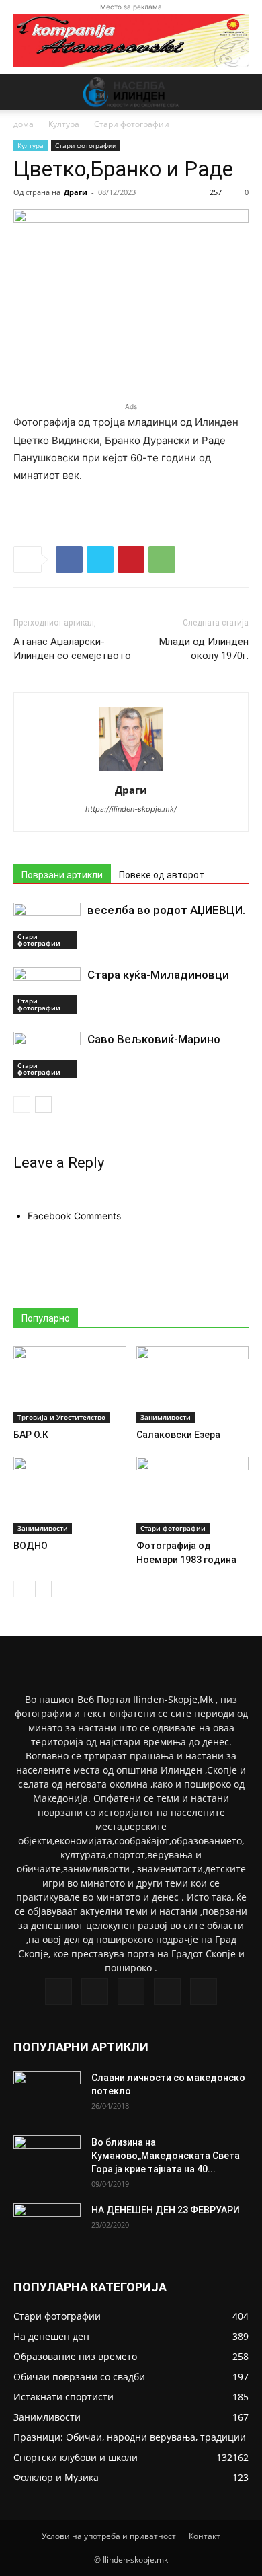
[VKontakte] (167, 1992)
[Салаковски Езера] (193, 1385)
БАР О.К (31, 1435)
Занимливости (166, 1417)
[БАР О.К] (70, 1385)
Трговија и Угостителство (61, 1417)
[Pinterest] (131, 560)
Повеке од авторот (162, 875)
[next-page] (43, 1105)
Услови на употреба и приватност (109, 2536)
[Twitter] (100, 560)
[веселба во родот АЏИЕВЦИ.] (47, 926)
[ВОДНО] (70, 1495)
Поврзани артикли (62, 875)
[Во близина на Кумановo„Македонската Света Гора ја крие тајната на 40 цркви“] (47, 2159)
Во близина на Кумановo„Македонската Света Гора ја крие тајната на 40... (166, 2156)
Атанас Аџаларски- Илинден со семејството (72, 649)
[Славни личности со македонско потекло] (47, 2094)
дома (24, 124)
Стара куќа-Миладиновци (158, 975)
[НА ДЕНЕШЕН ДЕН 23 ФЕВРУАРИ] (47, 2227)
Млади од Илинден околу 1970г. (204, 649)
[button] (23, 92)
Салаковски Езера (178, 1435)
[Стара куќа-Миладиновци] (47, 990)
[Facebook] (69, 560)
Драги (76, 192)
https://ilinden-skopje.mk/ (131, 809)
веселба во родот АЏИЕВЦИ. (166, 910)
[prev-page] (22, 1105)
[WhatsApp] (162, 560)
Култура (64, 124)
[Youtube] (204, 1992)
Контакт (205, 2536)
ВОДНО (31, 1546)
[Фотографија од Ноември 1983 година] (193, 1495)
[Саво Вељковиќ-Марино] (47, 1055)
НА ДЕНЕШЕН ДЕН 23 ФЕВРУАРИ (166, 2210)
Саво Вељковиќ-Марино (154, 1039)
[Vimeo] (131, 1992)
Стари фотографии (132, 124)
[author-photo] (131, 771)
